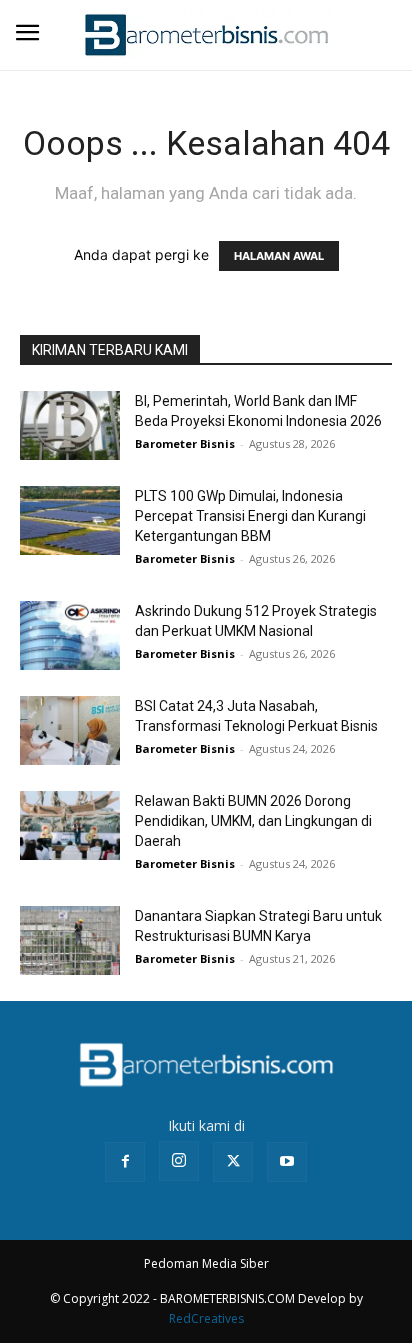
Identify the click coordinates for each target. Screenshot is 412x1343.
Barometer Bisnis (185, 443)
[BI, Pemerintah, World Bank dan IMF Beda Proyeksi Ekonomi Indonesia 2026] (70, 425)
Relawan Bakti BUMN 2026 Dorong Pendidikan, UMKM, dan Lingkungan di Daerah (253, 821)
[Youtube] (287, 1162)
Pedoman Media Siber (206, 1263)
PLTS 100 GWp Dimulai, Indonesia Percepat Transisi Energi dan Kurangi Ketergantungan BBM (250, 516)
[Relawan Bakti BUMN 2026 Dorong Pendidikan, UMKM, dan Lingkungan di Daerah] (70, 825)
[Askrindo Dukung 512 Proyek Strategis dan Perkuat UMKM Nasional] (70, 635)
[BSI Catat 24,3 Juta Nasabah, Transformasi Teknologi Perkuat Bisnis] (70, 730)
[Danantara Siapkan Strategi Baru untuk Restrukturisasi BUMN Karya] (70, 940)
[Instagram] (179, 1161)
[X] (233, 1162)
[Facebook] (125, 1162)
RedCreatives (206, 1318)
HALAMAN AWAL (279, 256)
